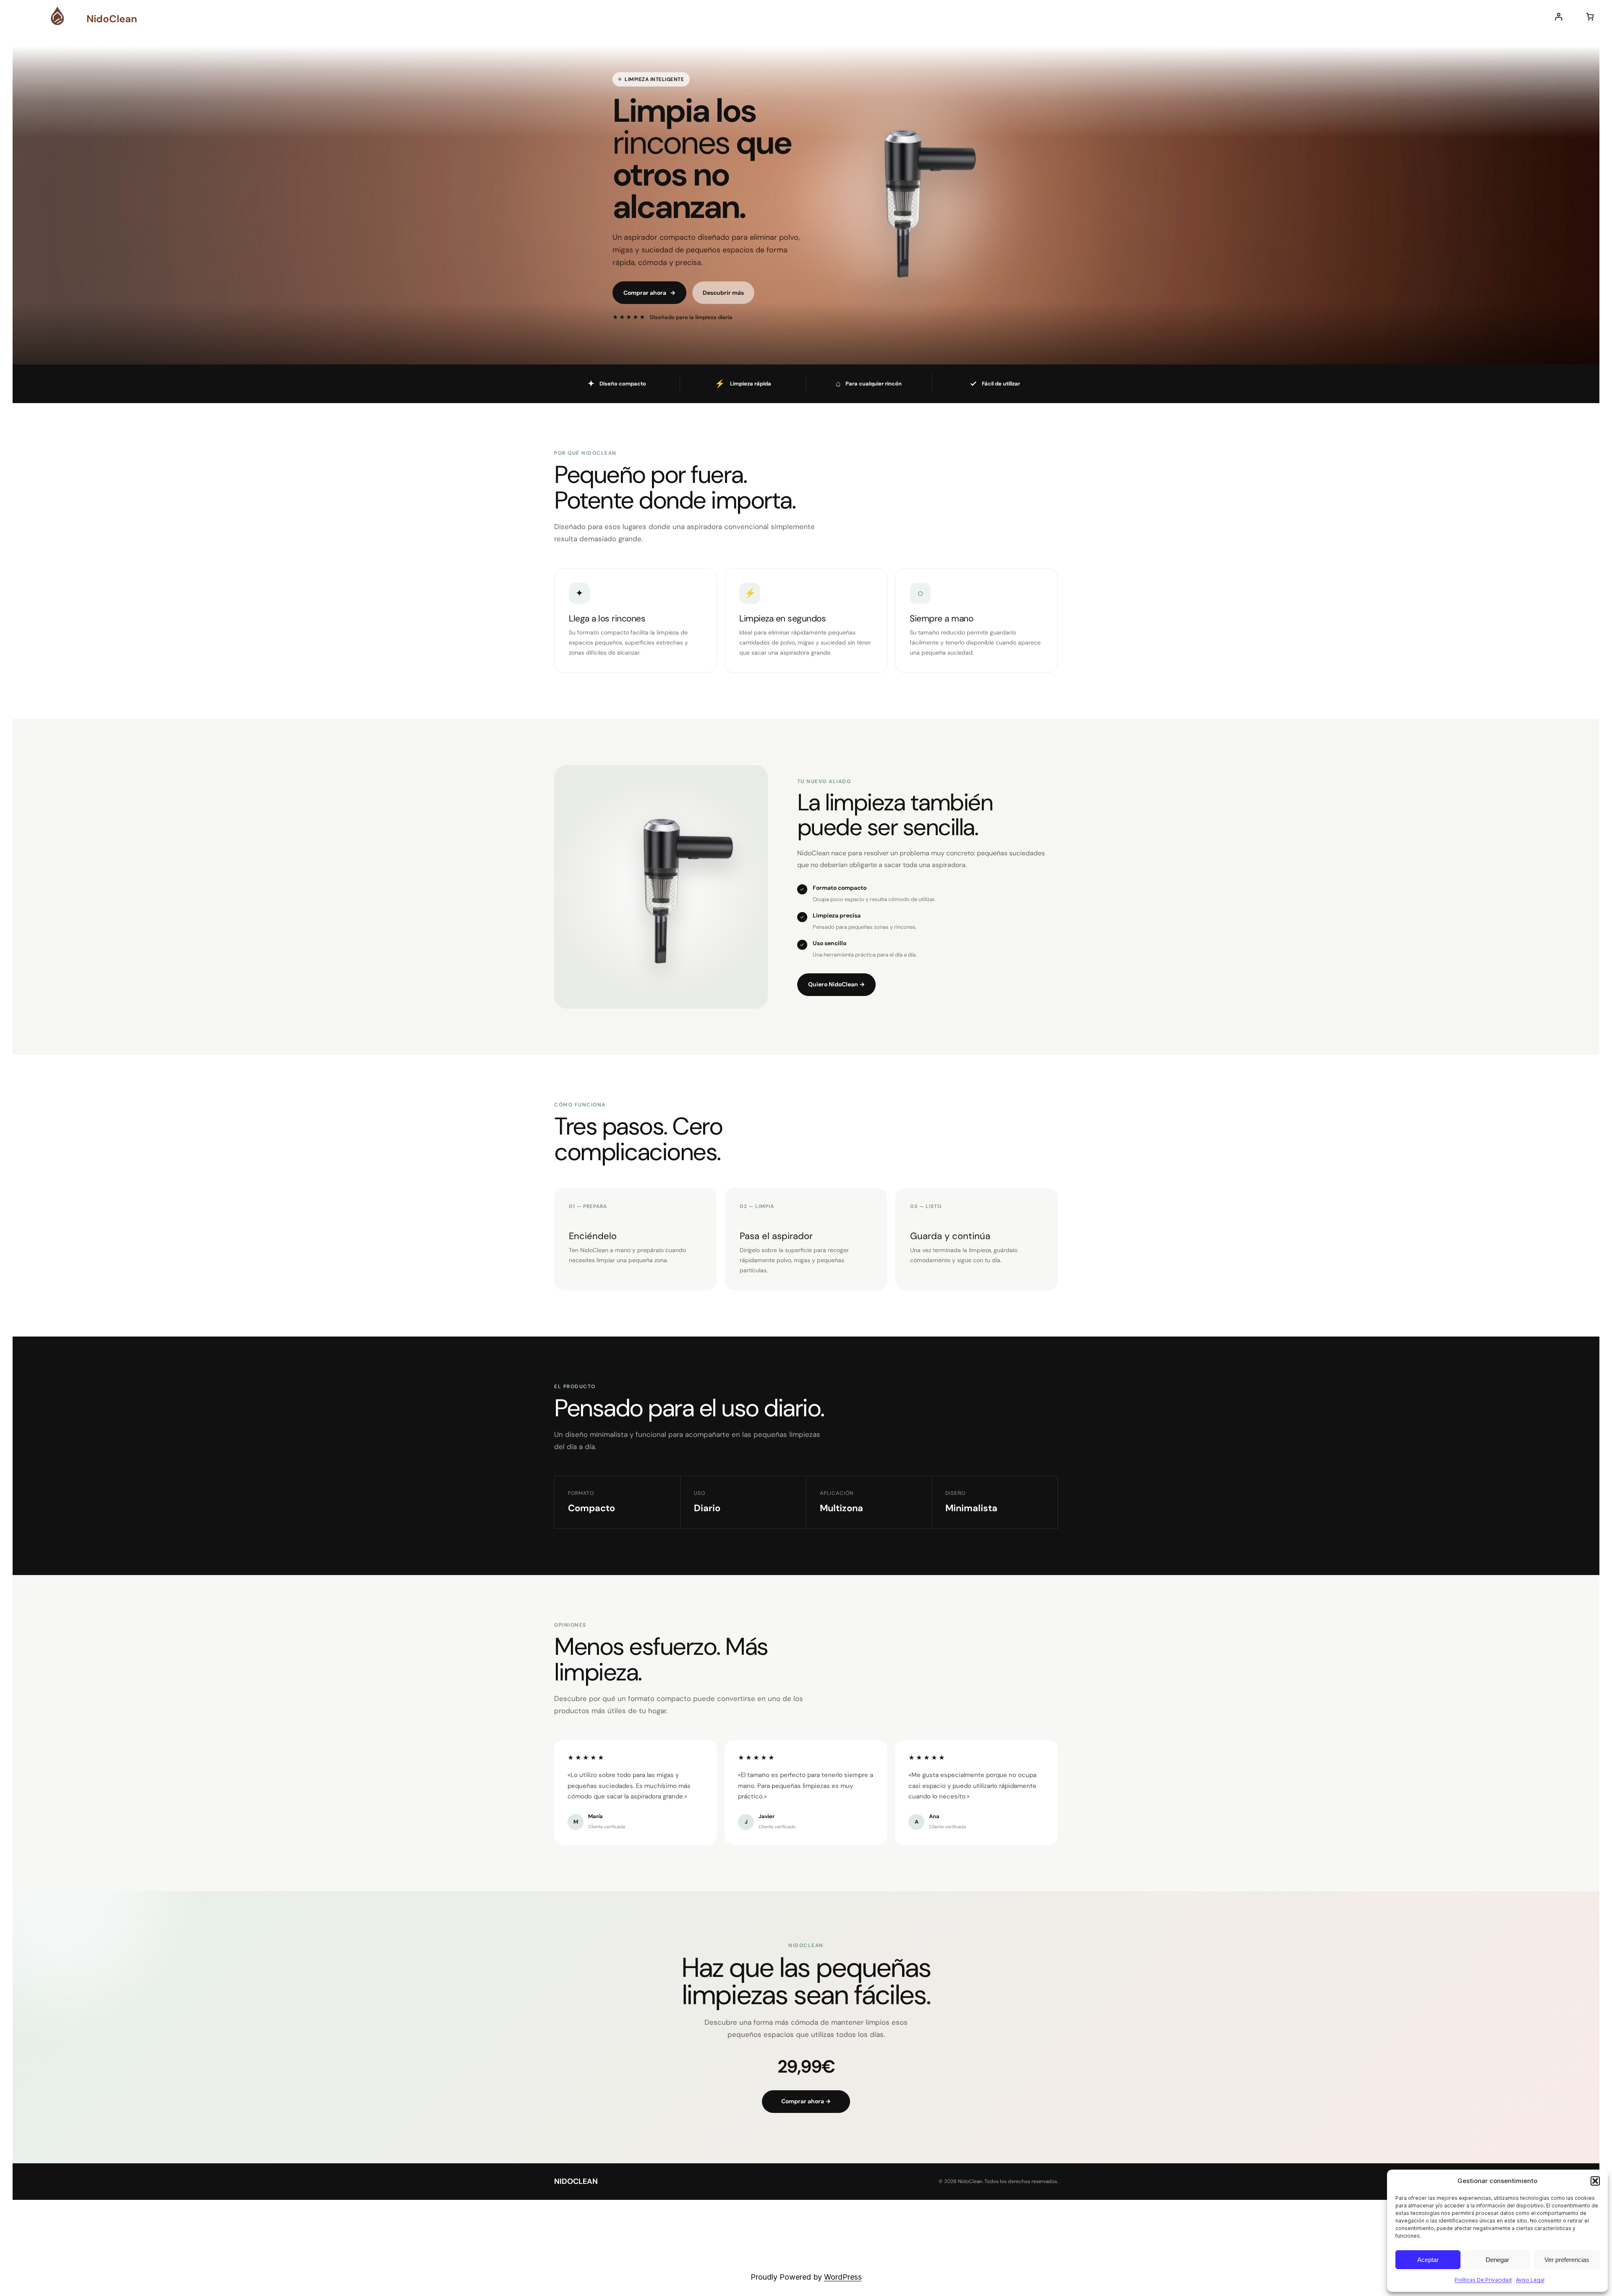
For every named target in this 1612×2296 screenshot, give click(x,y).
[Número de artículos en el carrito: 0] (1590, 17)
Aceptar (1428, 2260)
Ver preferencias (1567, 2260)
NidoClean (112, 19)
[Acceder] (1558, 17)
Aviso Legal (1530, 2280)
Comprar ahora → (806, 2101)
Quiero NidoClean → (836, 984)
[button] (1595, 2181)
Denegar (1497, 2260)
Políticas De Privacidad (1483, 2280)
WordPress (843, 2277)
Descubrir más (723, 293)
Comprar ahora (649, 293)
